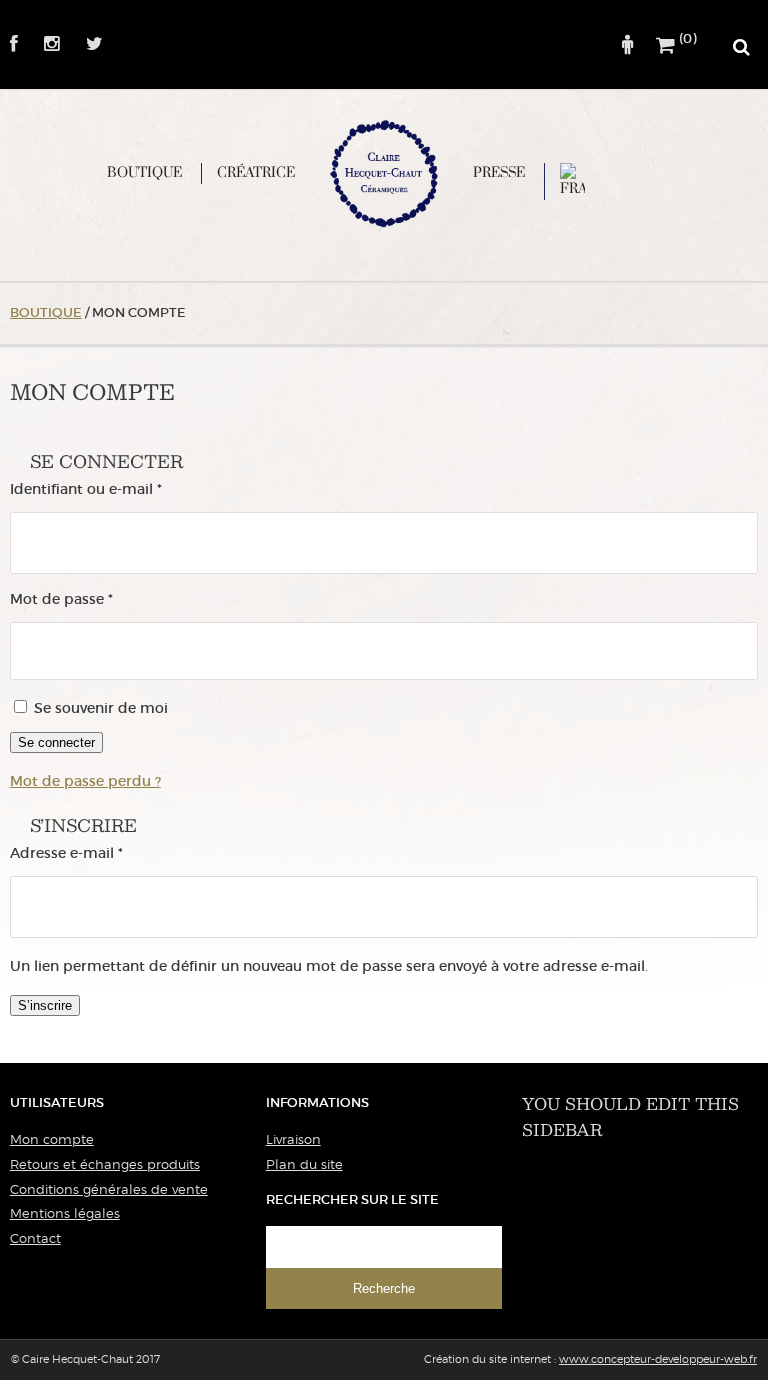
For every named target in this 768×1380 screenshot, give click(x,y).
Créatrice (256, 172)
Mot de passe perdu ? (85, 781)
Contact (35, 1238)
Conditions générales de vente (109, 1189)
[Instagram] (41, 44)
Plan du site (304, 1164)
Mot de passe (100, 599)
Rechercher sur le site (352, 1199)
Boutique (144, 172)
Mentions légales (65, 1213)
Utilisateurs (57, 1102)
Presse (499, 172)
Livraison (293, 1139)
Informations (317, 1102)
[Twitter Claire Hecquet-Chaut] (83, 44)
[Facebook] (14, 44)
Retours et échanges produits (105, 1164)
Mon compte (52, 1139)
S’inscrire (45, 1005)
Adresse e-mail (105, 853)
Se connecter (56, 742)
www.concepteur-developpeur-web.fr (658, 1359)
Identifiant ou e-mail (125, 489)
